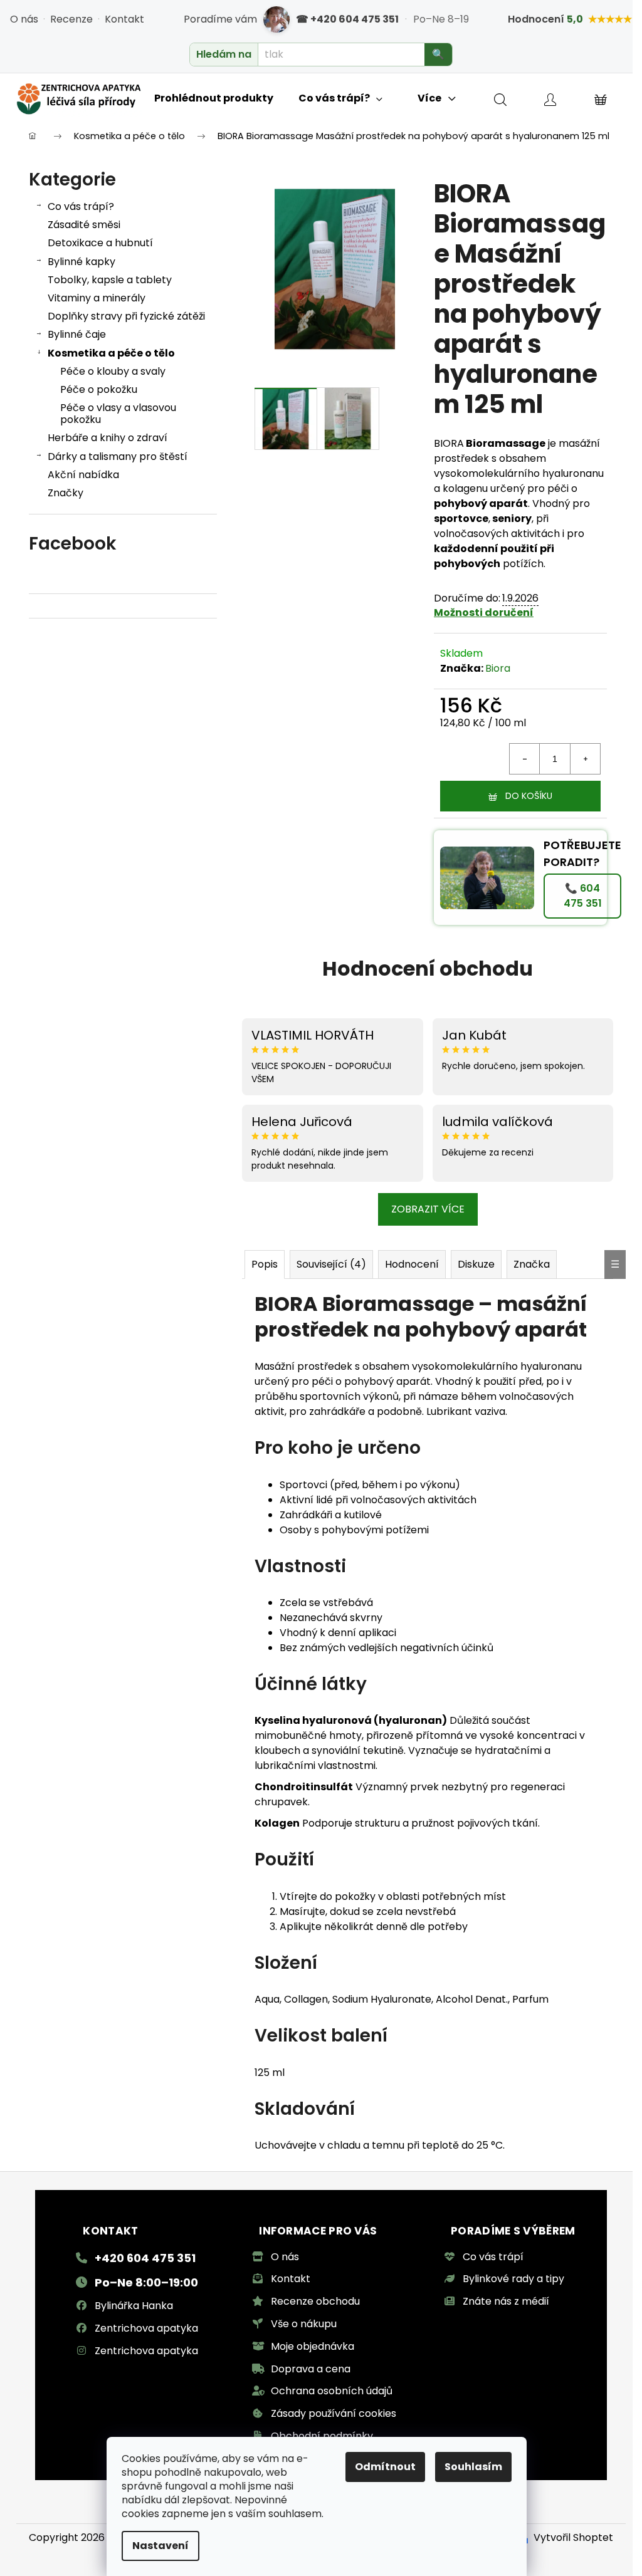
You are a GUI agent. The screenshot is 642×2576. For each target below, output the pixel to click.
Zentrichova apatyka (146, 2328)
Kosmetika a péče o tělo (111, 353)
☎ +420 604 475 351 (347, 19)
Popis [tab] (265, 1264)
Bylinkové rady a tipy (513, 2279)
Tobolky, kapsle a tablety (110, 280)
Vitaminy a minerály (97, 298)
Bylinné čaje (77, 334)
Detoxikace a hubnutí (100, 243)
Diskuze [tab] (476, 1264)
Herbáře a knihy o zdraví (108, 438)
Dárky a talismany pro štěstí (118, 456)
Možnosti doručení (484, 613)
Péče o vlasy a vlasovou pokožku (118, 414)
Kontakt (124, 19)
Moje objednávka (313, 2346)
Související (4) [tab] (331, 1264)
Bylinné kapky (82, 262)
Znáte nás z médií (506, 2301)
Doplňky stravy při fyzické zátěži (126, 316)
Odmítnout (385, 2467)
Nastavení (160, 2546)
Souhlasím (473, 2467)
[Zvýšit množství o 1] (585, 759)
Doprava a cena (311, 2369)
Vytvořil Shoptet (573, 2537)
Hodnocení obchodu (428, 968)
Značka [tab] (532, 1264)
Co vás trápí (493, 2257)
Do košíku (529, 796)
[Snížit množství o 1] (525, 759)
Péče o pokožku (99, 389)
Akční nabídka (83, 475)
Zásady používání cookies (334, 2413)
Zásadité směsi (84, 225)
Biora (498, 668)
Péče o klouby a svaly (113, 371)
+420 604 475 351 (145, 2258)
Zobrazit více (428, 1209)
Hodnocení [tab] (412, 1264)
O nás (24, 19)
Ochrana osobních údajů (332, 2391)
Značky (66, 493)
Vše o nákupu (304, 2324)
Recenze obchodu (315, 2301)
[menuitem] (214, 98)
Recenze (71, 19)
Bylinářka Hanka (134, 2306)
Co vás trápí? (81, 206)
